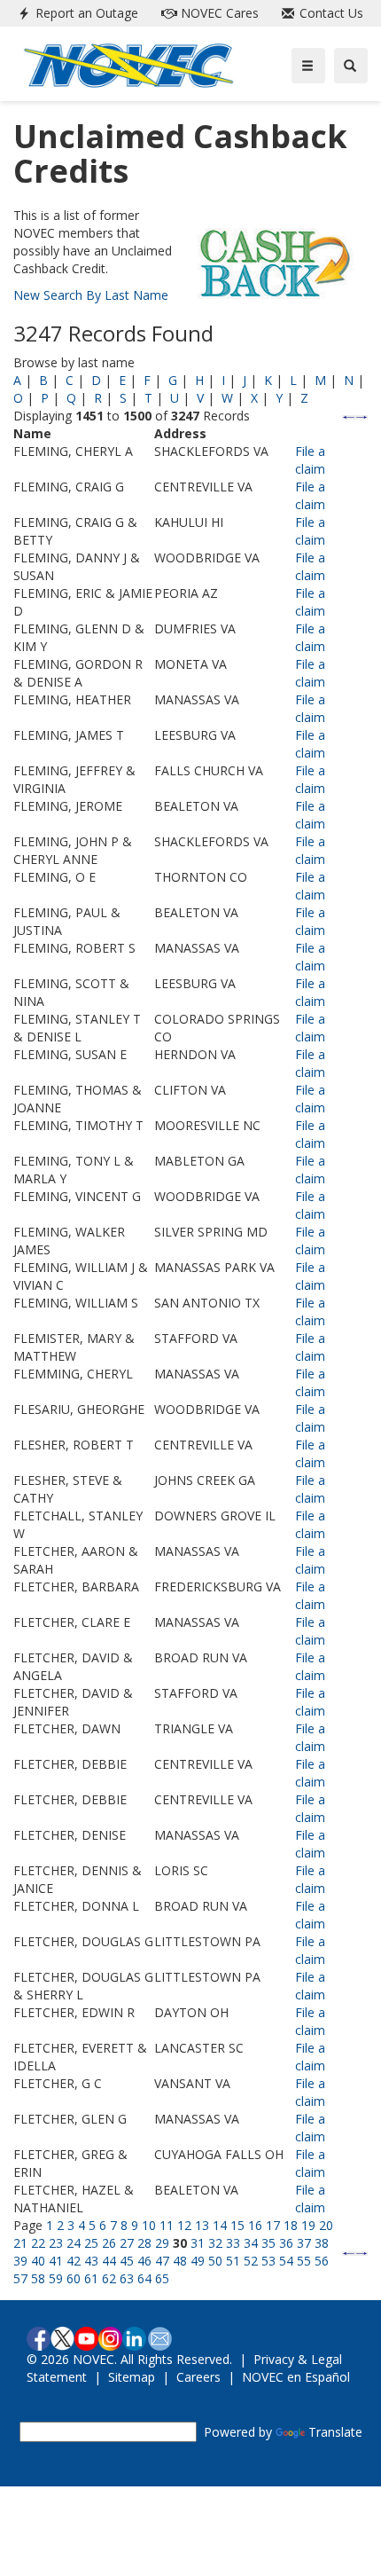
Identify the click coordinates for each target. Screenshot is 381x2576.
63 (127, 2278)
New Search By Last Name (91, 295)
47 (162, 2261)
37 (304, 2243)
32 (215, 2243)
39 (20, 2261)
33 (233, 2243)
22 (38, 2243)
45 (127, 2261)
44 (109, 2261)
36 (286, 2243)
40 (38, 2261)
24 (74, 2243)
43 (91, 2261)
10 (149, 2225)
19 (308, 2225)
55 (304, 2261)
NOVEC (218, 13)
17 (273, 2225)
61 (91, 2278)
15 (237, 2225)
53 (268, 2261)
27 (127, 2243)
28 (144, 2243)
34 (251, 2243)
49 (198, 2261)
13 (202, 2225)
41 (56, 2261)
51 (233, 2261)
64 (144, 2278)
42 (74, 2261)
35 (268, 2243)
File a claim (310, 460)
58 (38, 2278)
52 (251, 2261)
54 (286, 2261)
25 (91, 2243)
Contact (330, 13)
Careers (198, 2377)
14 (220, 2225)
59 (56, 2278)
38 (322, 2243)
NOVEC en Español (296, 2377)
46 (144, 2261)
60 (74, 2278)
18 (291, 2225)
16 (255, 2225)
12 (184, 2225)
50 (215, 2261)
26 (109, 2243)
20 (326, 2225)
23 (56, 2243)
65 (162, 2278)
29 (162, 2243)
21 (20, 2243)
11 (167, 2225)
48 (180, 2261)
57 (20, 2278)
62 (109, 2278)
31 (198, 2243)
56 (322, 2261)
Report (85, 13)
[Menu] (308, 66)
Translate (335, 2432)
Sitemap (132, 2377)
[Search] (351, 66)
